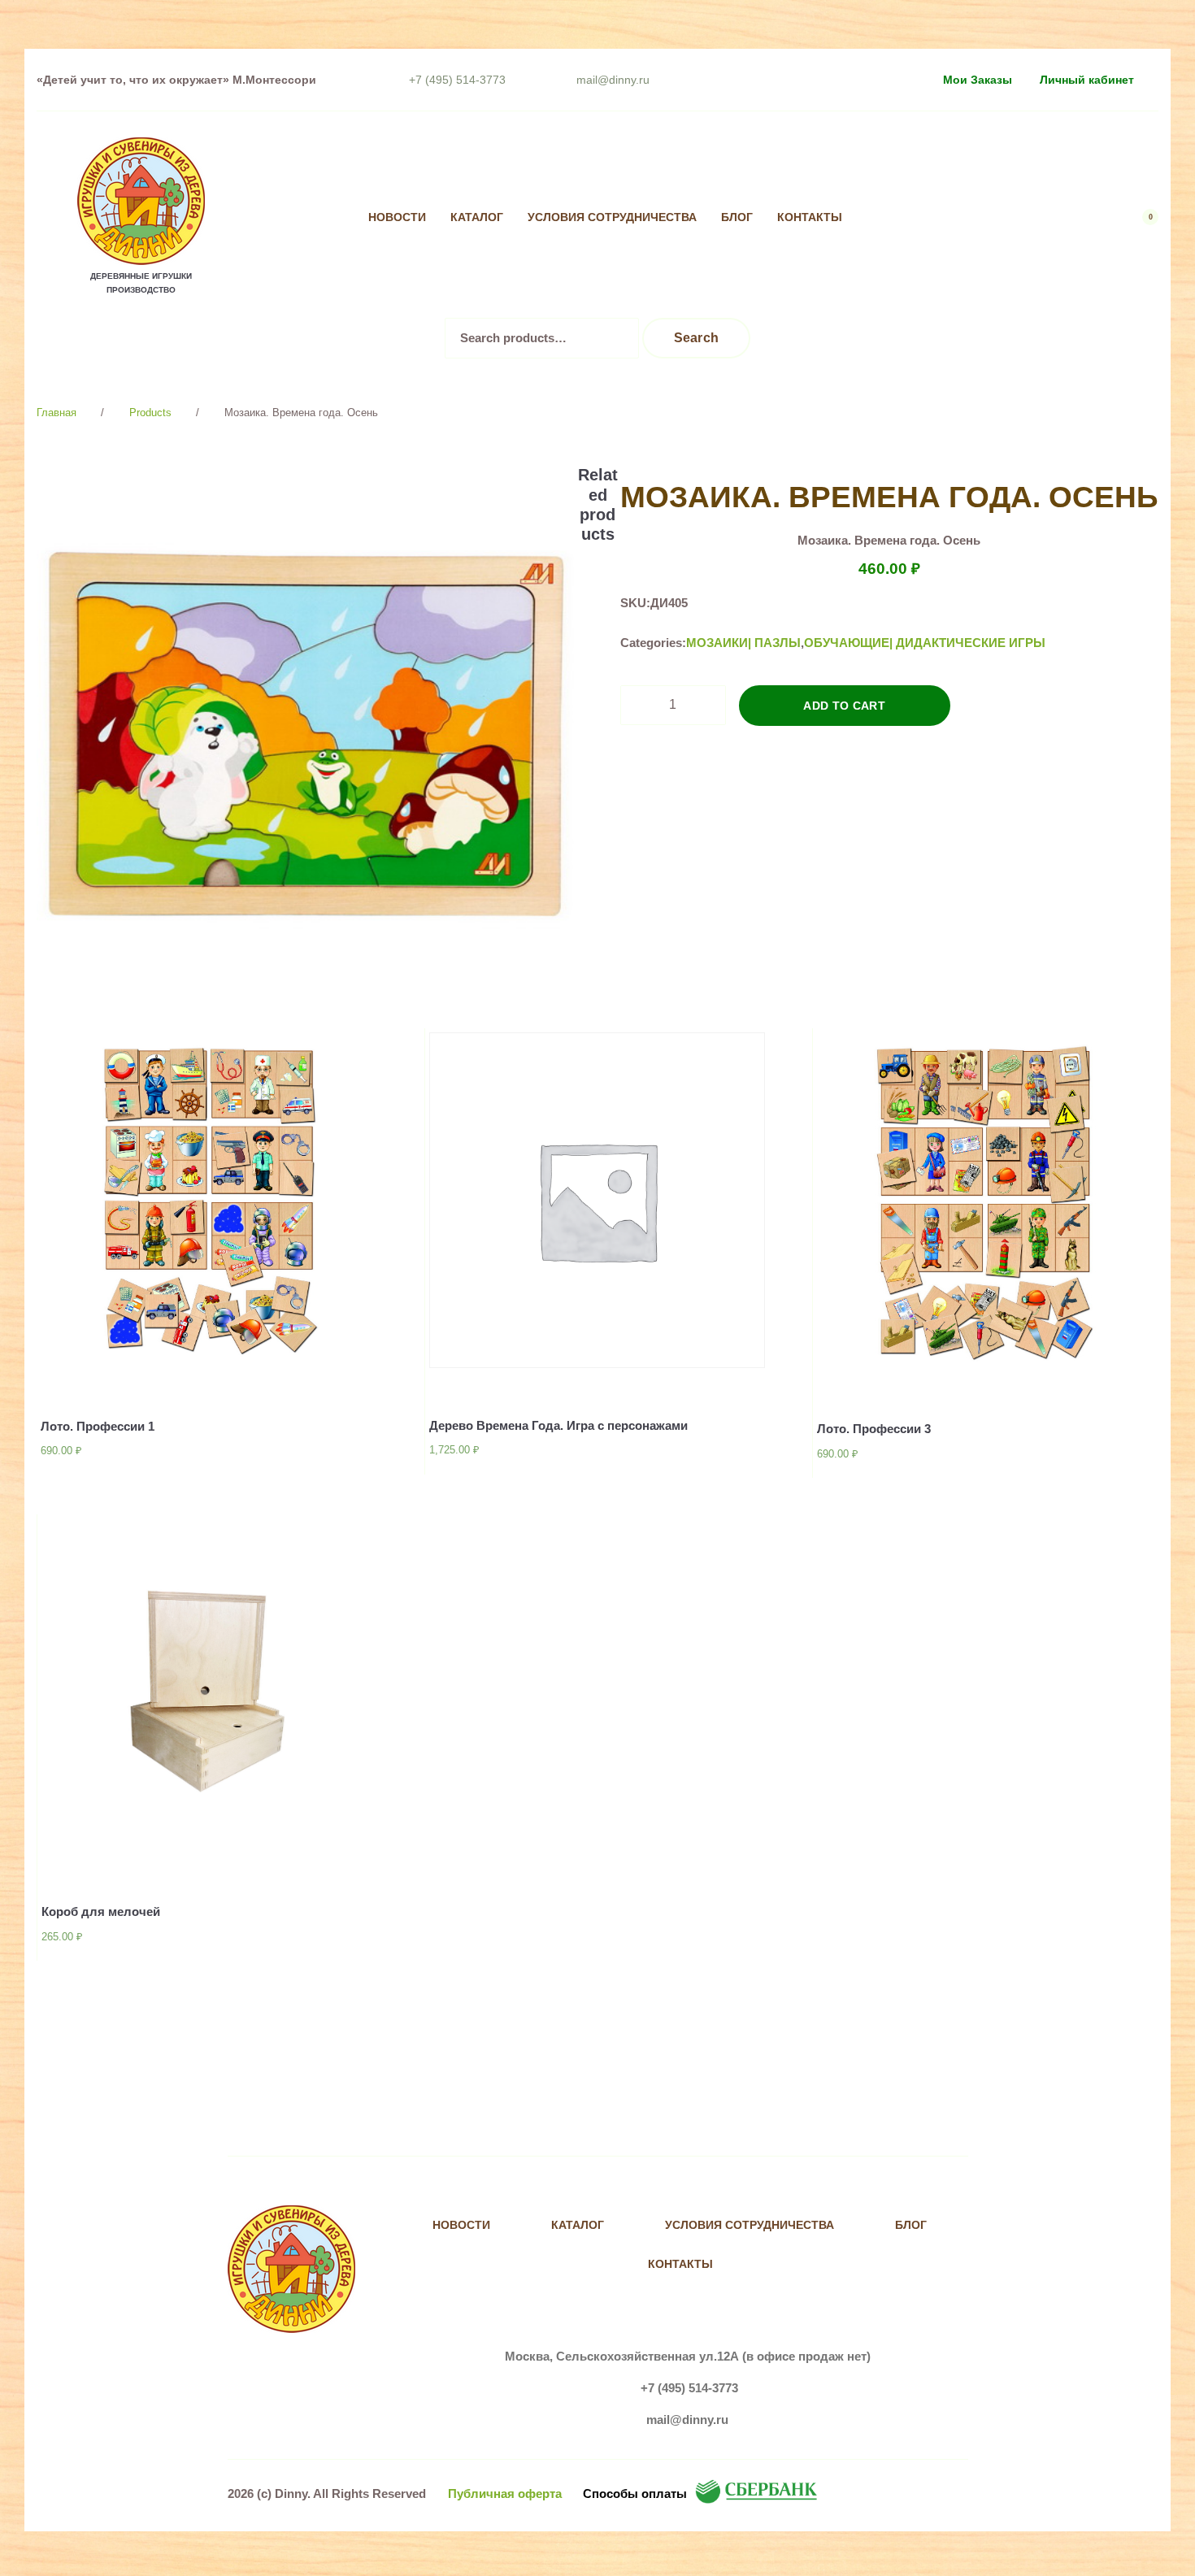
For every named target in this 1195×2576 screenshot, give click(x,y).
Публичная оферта (505, 2493)
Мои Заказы (978, 80)
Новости (397, 217)
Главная (56, 413)
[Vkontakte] (908, 218)
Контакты (810, 217)
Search (697, 338)
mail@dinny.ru (613, 80)
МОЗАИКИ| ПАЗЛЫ (743, 643)
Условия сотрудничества (612, 217)
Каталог (477, 217)
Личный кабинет (1087, 80)
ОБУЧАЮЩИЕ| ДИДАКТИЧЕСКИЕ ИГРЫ (925, 643)
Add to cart (844, 706)
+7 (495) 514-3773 (457, 80)
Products (150, 413)
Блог (737, 217)
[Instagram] (942, 218)
